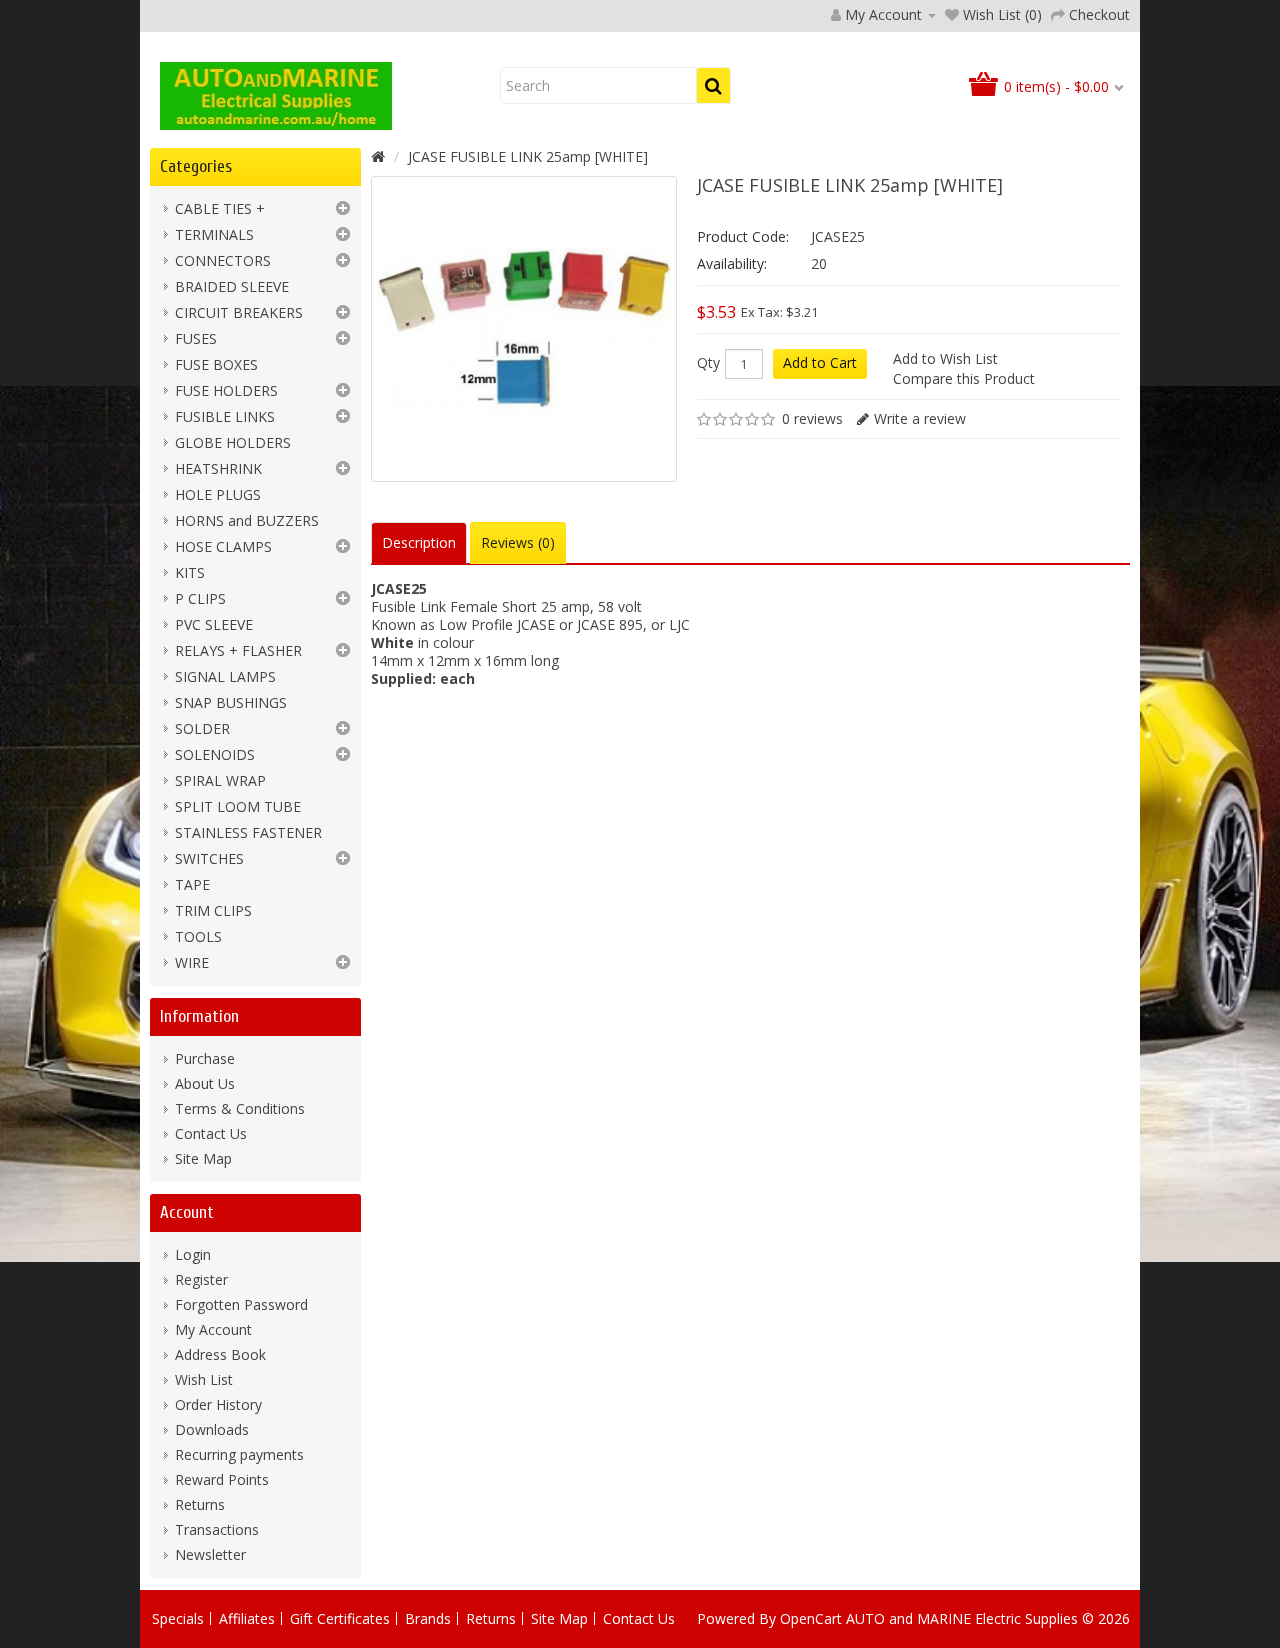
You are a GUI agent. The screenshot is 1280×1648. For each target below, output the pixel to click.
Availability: (732, 263)
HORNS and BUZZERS (247, 520)
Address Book (220, 1354)
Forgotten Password (241, 1304)
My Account (213, 1329)
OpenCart (811, 1618)
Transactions (217, 1529)
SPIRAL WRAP (220, 780)
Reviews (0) (518, 542)
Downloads (212, 1429)
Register (201, 1279)
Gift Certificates (340, 1618)
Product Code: (743, 236)
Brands (428, 1618)
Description (419, 542)
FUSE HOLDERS (226, 390)
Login (193, 1254)
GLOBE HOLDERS (233, 442)
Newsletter (210, 1554)
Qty (708, 363)
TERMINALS (214, 234)
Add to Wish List (945, 358)
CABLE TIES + (220, 208)
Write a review (920, 418)
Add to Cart (820, 362)
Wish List (204, 1379)
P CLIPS (200, 598)
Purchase (205, 1058)
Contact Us (211, 1133)
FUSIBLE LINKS (225, 416)
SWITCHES (209, 858)
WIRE (192, 962)
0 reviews (812, 418)
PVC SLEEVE (214, 624)
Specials (178, 1618)
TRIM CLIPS (213, 910)
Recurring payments (239, 1454)
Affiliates (247, 1618)
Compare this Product (964, 378)
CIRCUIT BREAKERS (239, 312)
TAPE (192, 884)
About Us (205, 1083)
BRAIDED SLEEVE (232, 286)
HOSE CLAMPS (223, 546)
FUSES (196, 338)
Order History (218, 1404)
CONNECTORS (223, 260)
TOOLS (198, 936)
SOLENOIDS (215, 754)
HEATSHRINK (218, 468)
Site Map (203, 1158)
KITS (190, 572)
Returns (200, 1504)
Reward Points (222, 1479)
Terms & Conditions (240, 1108)
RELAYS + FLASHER (238, 650)
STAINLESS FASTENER (248, 832)
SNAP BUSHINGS (231, 702)
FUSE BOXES (216, 364)
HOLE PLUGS (218, 494)
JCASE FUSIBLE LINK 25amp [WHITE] (528, 156)
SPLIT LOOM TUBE (238, 806)
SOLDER (202, 728)
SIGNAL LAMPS (225, 676)
